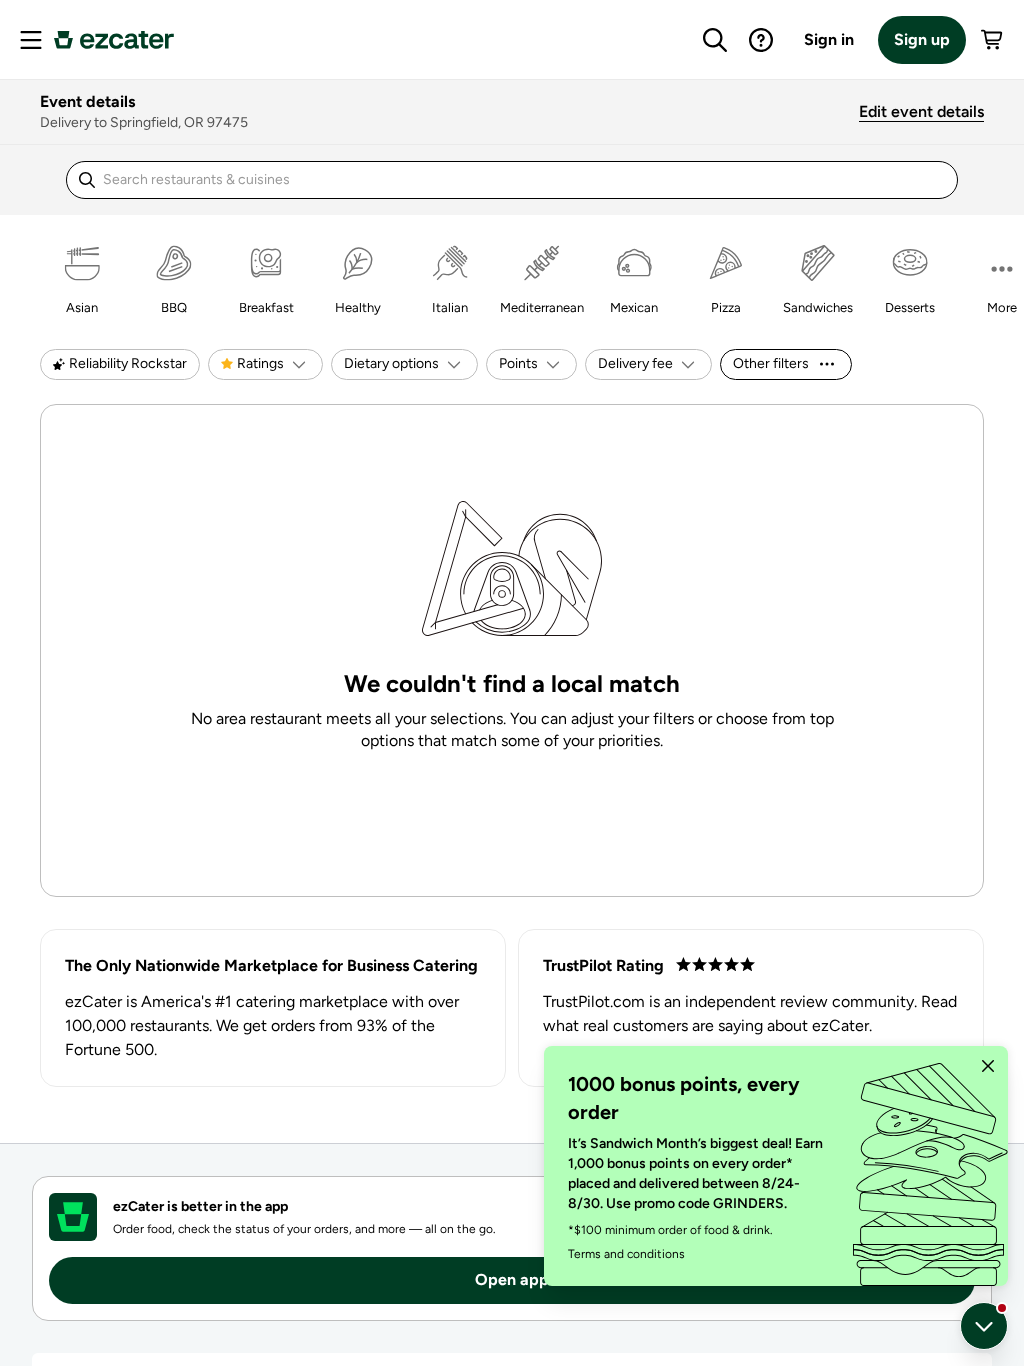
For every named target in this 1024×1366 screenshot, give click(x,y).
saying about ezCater (793, 1025)
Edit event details (921, 111)
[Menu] (31, 40)
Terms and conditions (626, 1254)
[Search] (715, 40)
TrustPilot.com (594, 1001)
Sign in (829, 39)
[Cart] (993, 40)
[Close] (988, 1066)
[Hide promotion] (984, 1326)
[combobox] (490, 180)
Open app (512, 1279)
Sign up (922, 39)
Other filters (771, 363)
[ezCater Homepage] (114, 40)
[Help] (761, 40)
